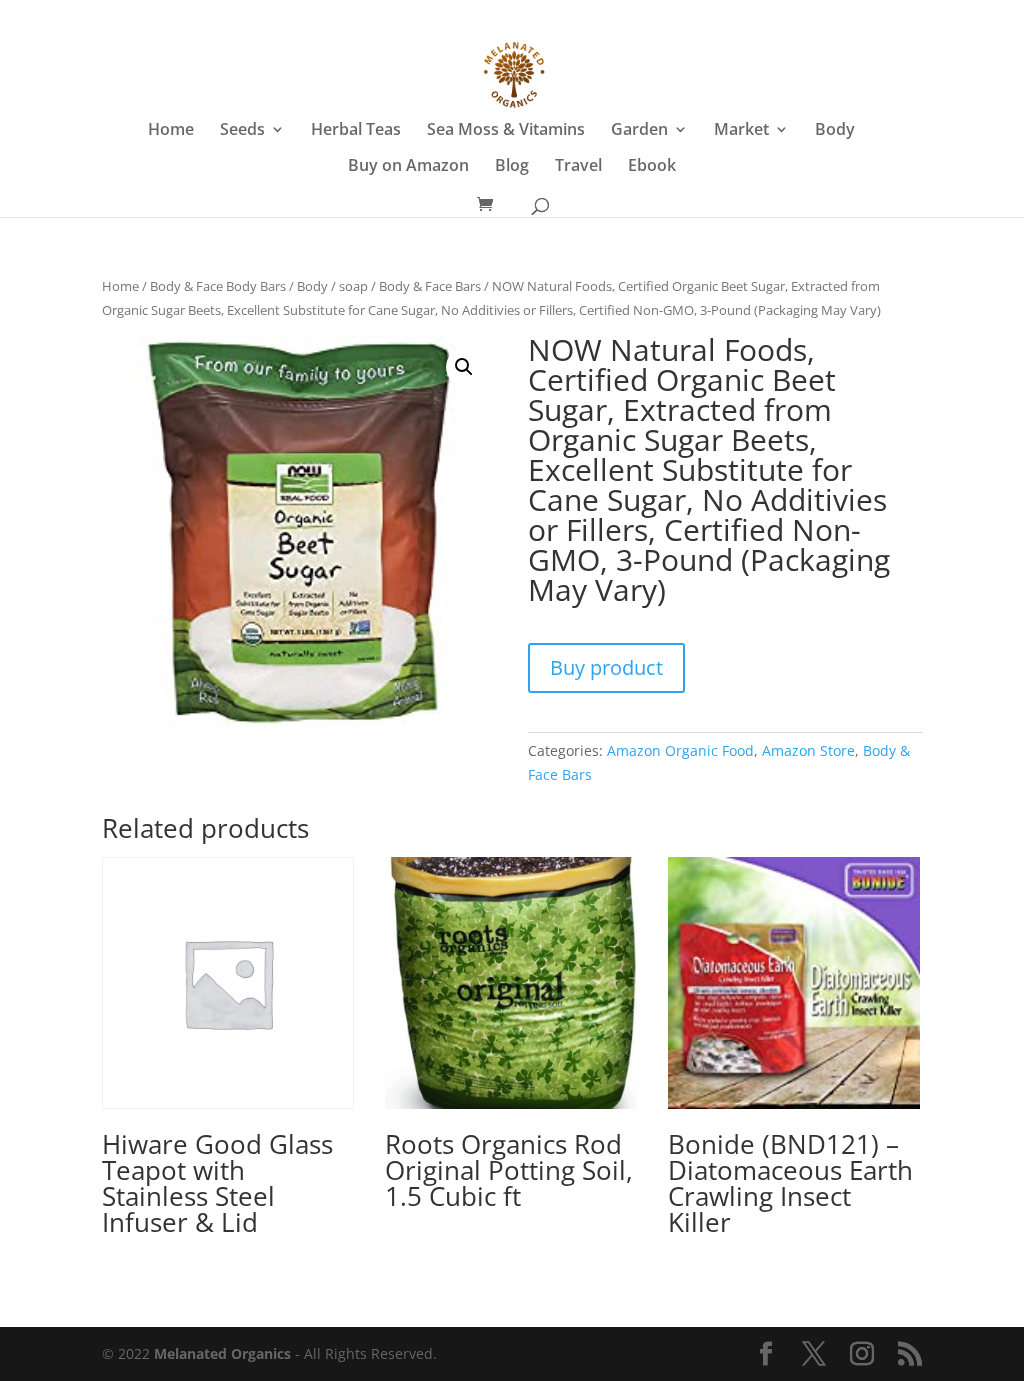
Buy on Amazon (408, 167)
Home (171, 131)
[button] (464, 367)
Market (741, 131)
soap (353, 286)
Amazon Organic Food (680, 750)
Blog (512, 167)
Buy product (606, 667)
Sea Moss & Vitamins (506, 131)
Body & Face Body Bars (218, 286)
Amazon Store (808, 750)
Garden (639, 131)
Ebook (652, 167)
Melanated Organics (222, 1353)
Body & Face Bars (430, 286)
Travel (578, 167)
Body (835, 131)
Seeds (242, 131)
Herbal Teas (356, 131)
